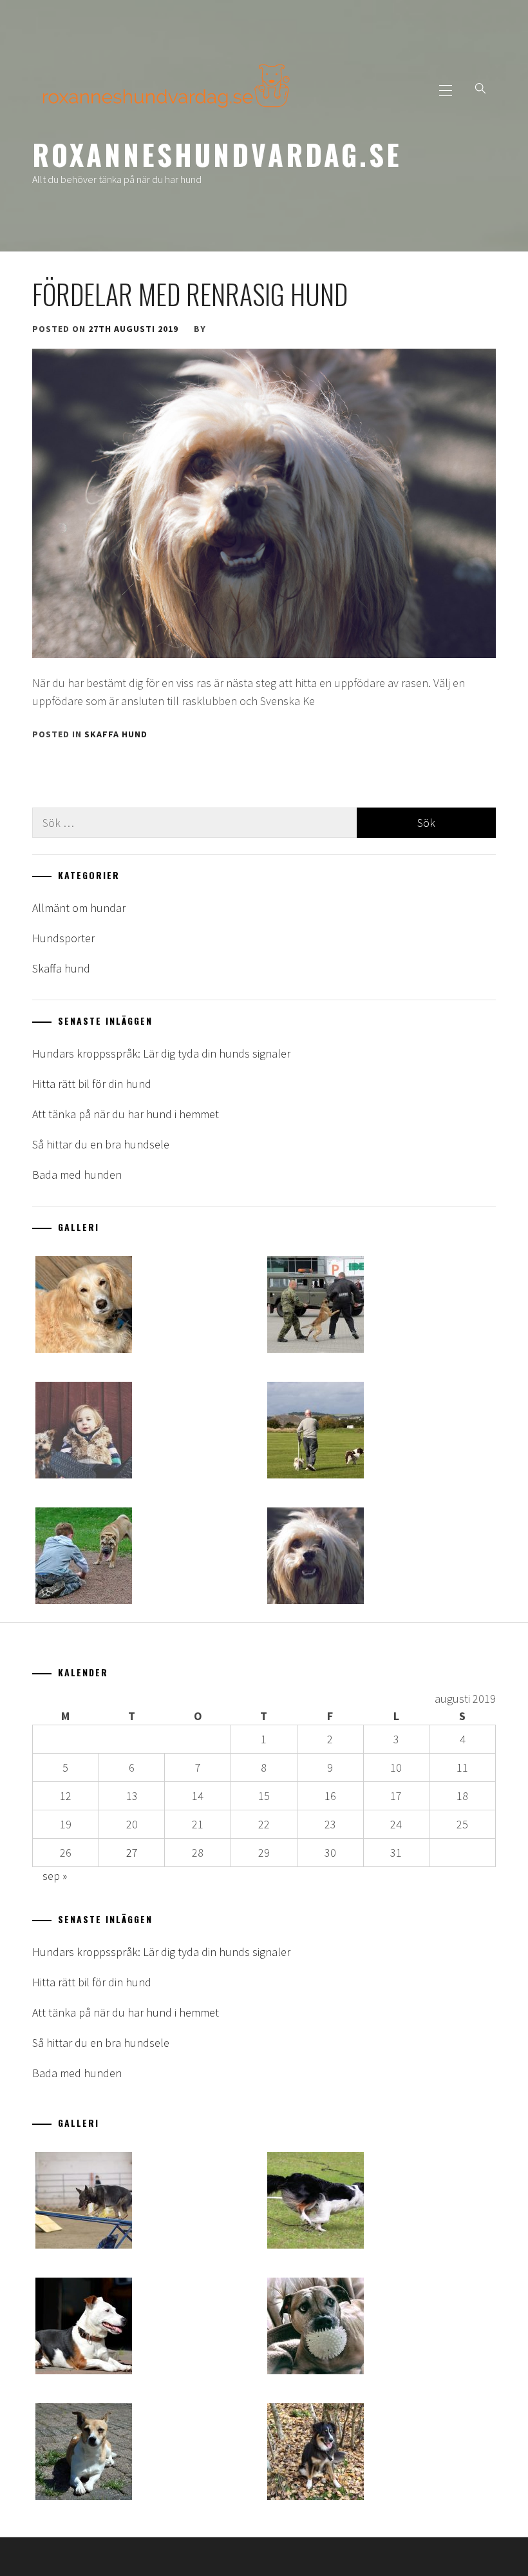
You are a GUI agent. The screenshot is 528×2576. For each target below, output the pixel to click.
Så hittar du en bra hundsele (101, 1144)
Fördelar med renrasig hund (190, 294)
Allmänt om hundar (79, 908)
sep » (55, 1876)
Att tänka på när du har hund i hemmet (126, 1114)
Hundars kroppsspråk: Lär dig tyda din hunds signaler (161, 1053)
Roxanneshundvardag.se (217, 154)
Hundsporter (63, 938)
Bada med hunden (77, 1175)
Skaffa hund (116, 734)
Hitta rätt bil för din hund (92, 1084)
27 (132, 1853)
